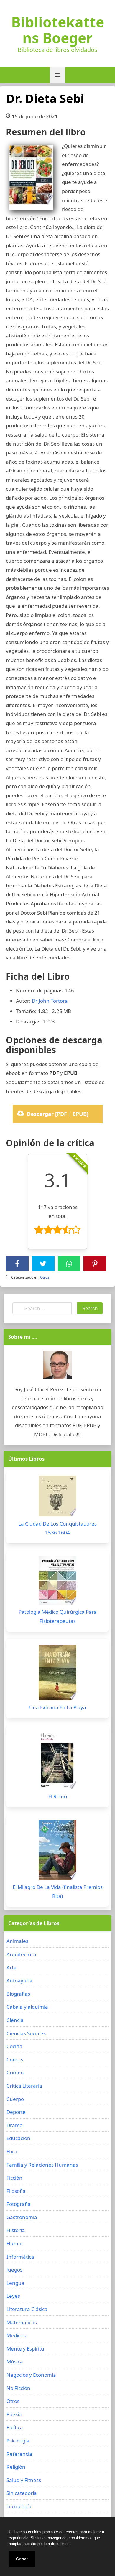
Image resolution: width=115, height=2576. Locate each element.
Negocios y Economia (31, 2375)
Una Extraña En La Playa (58, 1707)
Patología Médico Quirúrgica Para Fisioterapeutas (58, 1616)
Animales (17, 1941)
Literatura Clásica (27, 2309)
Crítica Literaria (24, 2086)
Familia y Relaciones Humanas (42, 2165)
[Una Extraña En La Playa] (57, 1674)
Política (15, 2427)
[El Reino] (57, 1762)
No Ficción (18, 2388)
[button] (57, 75)
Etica (12, 2151)
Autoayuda (19, 1980)
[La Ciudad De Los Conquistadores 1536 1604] (57, 1498)
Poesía (14, 2414)
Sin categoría (22, 2493)
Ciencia (15, 2020)
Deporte (16, 2112)
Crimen (15, 2072)
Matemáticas (22, 2322)
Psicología (18, 2441)
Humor (15, 2243)
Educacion (18, 2138)
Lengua (15, 2283)
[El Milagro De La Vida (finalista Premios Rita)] (57, 1851)
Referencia (19, 2454)
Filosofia (16, 2191)
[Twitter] (43, 1264)
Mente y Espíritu (25, 2349)
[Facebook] (17, 1264)
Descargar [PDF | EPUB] (58, 1114)
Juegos (14, 2270)
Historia (16, 2230)
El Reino (58, 1796)
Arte (11, 1968)
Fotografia (19, 2204)
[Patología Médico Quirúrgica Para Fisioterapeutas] (57, 1582)
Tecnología (19, 2506)
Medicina (17, 2335)
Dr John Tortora (50, 1001)
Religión (16, 2467)
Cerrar (22, 2559)
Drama (15, 2125)
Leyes (13, 2296)
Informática (20, 2257)
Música (15, 2362)
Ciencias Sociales (26, 2033)
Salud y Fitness (24, 2480)
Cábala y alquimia (27, 2007)
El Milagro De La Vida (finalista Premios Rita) (58, 1892)
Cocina (14, 2046)
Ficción (14, 2178)
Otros (45, 1277)
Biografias (18, 1994)
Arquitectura (21, 1954)
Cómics (15, 2059)
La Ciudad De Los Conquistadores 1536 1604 (57, 1528)
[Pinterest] (95, 1264)
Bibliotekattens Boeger (58, 30)
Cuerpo (15, 2099)
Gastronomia (22, 2217)
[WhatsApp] (69, 1264)
